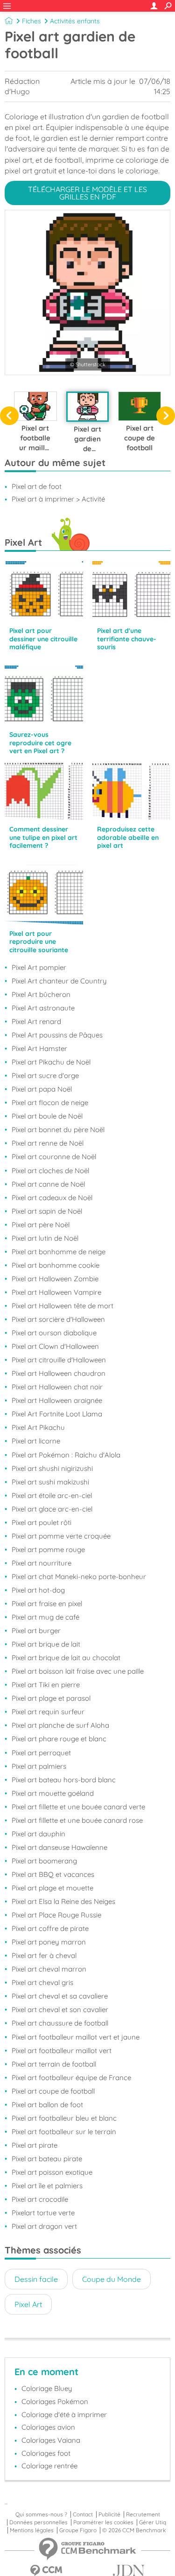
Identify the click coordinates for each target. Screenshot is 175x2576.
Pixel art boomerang (44, 1861)
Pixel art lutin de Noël (45, 1238)
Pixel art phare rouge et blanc (59, 1739)
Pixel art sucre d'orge (45, 1075)
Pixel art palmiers (39, 1766)
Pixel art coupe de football (53, 2091)
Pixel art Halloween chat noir (57, 1387)
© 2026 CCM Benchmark (134, 2530)
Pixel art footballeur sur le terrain (64, 2132)
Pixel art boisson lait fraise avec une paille (78, 1671)
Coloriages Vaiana (51, 2440)
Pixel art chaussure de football (60, 2023)
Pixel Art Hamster (39, 1048)
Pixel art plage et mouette (52, 1888)
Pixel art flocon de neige (50, 1103)
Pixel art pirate (35, 2145)
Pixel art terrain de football (54, 2064)
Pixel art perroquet (41, 1753)
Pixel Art (28, 2304)
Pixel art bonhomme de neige (59, 1252)
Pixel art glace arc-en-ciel (52, 1509)
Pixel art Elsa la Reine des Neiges (63, 1901)
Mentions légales (32, 2530)
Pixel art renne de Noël (48, 1143)
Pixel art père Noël (41, 1225)
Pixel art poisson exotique (52, 2172)
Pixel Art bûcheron (41, 994)
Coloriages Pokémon (55, 2401)
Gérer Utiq (153, 2522)
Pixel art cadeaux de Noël (52, 1198)
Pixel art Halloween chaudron (59, 1373)
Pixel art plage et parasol (51, 1698)
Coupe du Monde (112, 2279)
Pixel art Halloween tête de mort (63, 1306)
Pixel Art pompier (39, 967)
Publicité (109, 2514)
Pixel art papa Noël (42, 1089)
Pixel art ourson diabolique (54, 1333)
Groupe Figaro (78, 2530)
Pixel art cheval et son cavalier (60, 2009)
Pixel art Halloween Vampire (56, 1292)
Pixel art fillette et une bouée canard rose (77, 1820)
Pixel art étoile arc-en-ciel (52, 1495)
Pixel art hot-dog (38, 1590)
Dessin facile (36, 2279)
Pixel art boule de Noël (47, 1116)
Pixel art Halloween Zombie (55, 1279)
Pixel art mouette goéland (53, 1793)
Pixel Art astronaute (43, 1008)
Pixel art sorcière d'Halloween (58, 1319)
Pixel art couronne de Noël (54, 1157)
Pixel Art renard (36, 1021)
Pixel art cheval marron (49, 1969)
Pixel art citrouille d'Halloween (59, 1360)
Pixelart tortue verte (43, 2213)
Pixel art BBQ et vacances (53, 1874)
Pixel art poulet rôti (42, 1522)
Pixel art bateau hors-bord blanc (64, 1780)
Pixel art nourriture (42, 1563)
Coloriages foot (46, 2453)
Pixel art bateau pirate (47, 2159)
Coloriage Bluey (47, 2388)
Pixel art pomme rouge (48, 1549)
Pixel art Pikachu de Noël (51, 1062)
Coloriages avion (48, 2427)
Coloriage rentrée (49, 2466)
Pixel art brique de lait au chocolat (66, 1658)
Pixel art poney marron (49, 1942)
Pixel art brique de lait (46, 1644)
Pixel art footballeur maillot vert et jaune (76, 2037)
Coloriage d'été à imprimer (64, 2415)
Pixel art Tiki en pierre (46, 1685)
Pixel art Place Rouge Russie (56, 1915)
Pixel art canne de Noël (48, 1184)
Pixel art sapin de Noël (47, 1211)
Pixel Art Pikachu (38, 1427)
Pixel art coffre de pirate (50, 1928)
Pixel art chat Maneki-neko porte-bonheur (79, 1577)
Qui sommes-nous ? (41, 2514)
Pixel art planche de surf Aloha (60, 1725)
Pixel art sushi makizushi (50, 1482)
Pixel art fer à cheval (44, 1955)
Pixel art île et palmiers (47, 2186)
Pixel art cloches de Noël (50, 1171)
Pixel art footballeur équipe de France (71, 2078)
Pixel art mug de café (45, 1617)
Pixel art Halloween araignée (57, 1400)
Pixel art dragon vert (44, 2226)
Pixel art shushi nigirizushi (52, 1468)
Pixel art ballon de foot (47, 2105)
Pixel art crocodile (40, 2199)
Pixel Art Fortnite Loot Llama (57, 1414)
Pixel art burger (36, 1631)
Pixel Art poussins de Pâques (57, 1035)
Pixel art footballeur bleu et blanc (64, 2118)
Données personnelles (38, 2522)
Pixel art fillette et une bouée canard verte (78, 1807)
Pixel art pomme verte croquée (61, 1536)
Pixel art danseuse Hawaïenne (59, 1847)
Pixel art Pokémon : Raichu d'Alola (66, 1455)
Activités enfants (75, 21)
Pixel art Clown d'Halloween (55, 1346)
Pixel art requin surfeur (48, 1712)
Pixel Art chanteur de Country (59, 981)
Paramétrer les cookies (103, 2522)
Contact (83, 2514)
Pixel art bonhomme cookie (56, 1265)
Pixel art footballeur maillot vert (62, 2050)
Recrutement (143, 2514)
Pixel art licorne (36, 1441)
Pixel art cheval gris (42, 1982)
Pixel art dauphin (38, 1834)
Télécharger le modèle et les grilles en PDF (87, 193)
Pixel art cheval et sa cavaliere (60, 1996)
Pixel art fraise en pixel (47, 1604)
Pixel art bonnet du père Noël (58, 1130)
